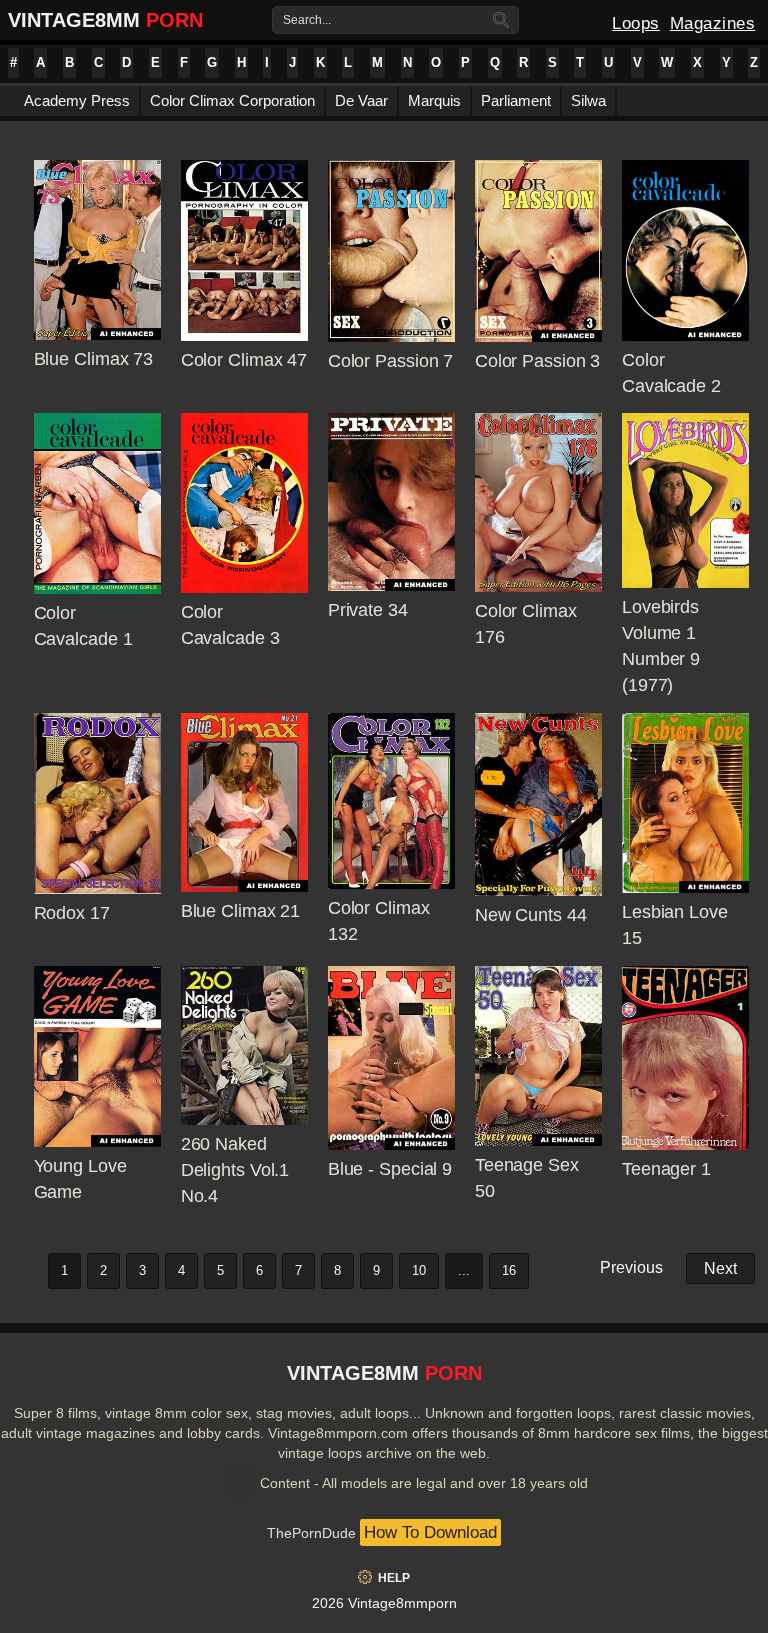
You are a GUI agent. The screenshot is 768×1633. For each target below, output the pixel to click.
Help (394, 1578)
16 (509, 1270)
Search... (307, 20)
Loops (636, 23)
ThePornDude (311, 1533)
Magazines (713, 23)
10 (419, 1270)
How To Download (430, 1532)
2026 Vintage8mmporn (384, 1603)
